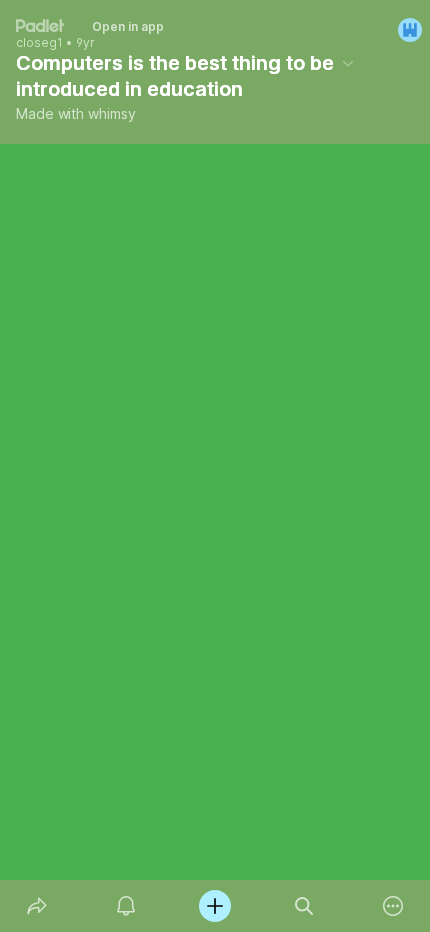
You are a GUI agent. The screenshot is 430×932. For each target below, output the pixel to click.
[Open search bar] (304, 906)
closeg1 (39, 43)
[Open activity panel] (125, 906)
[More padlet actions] (393, 906)
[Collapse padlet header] (348, 63)
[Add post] (214, 906)
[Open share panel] (36, 906)
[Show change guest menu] (410, 30)
